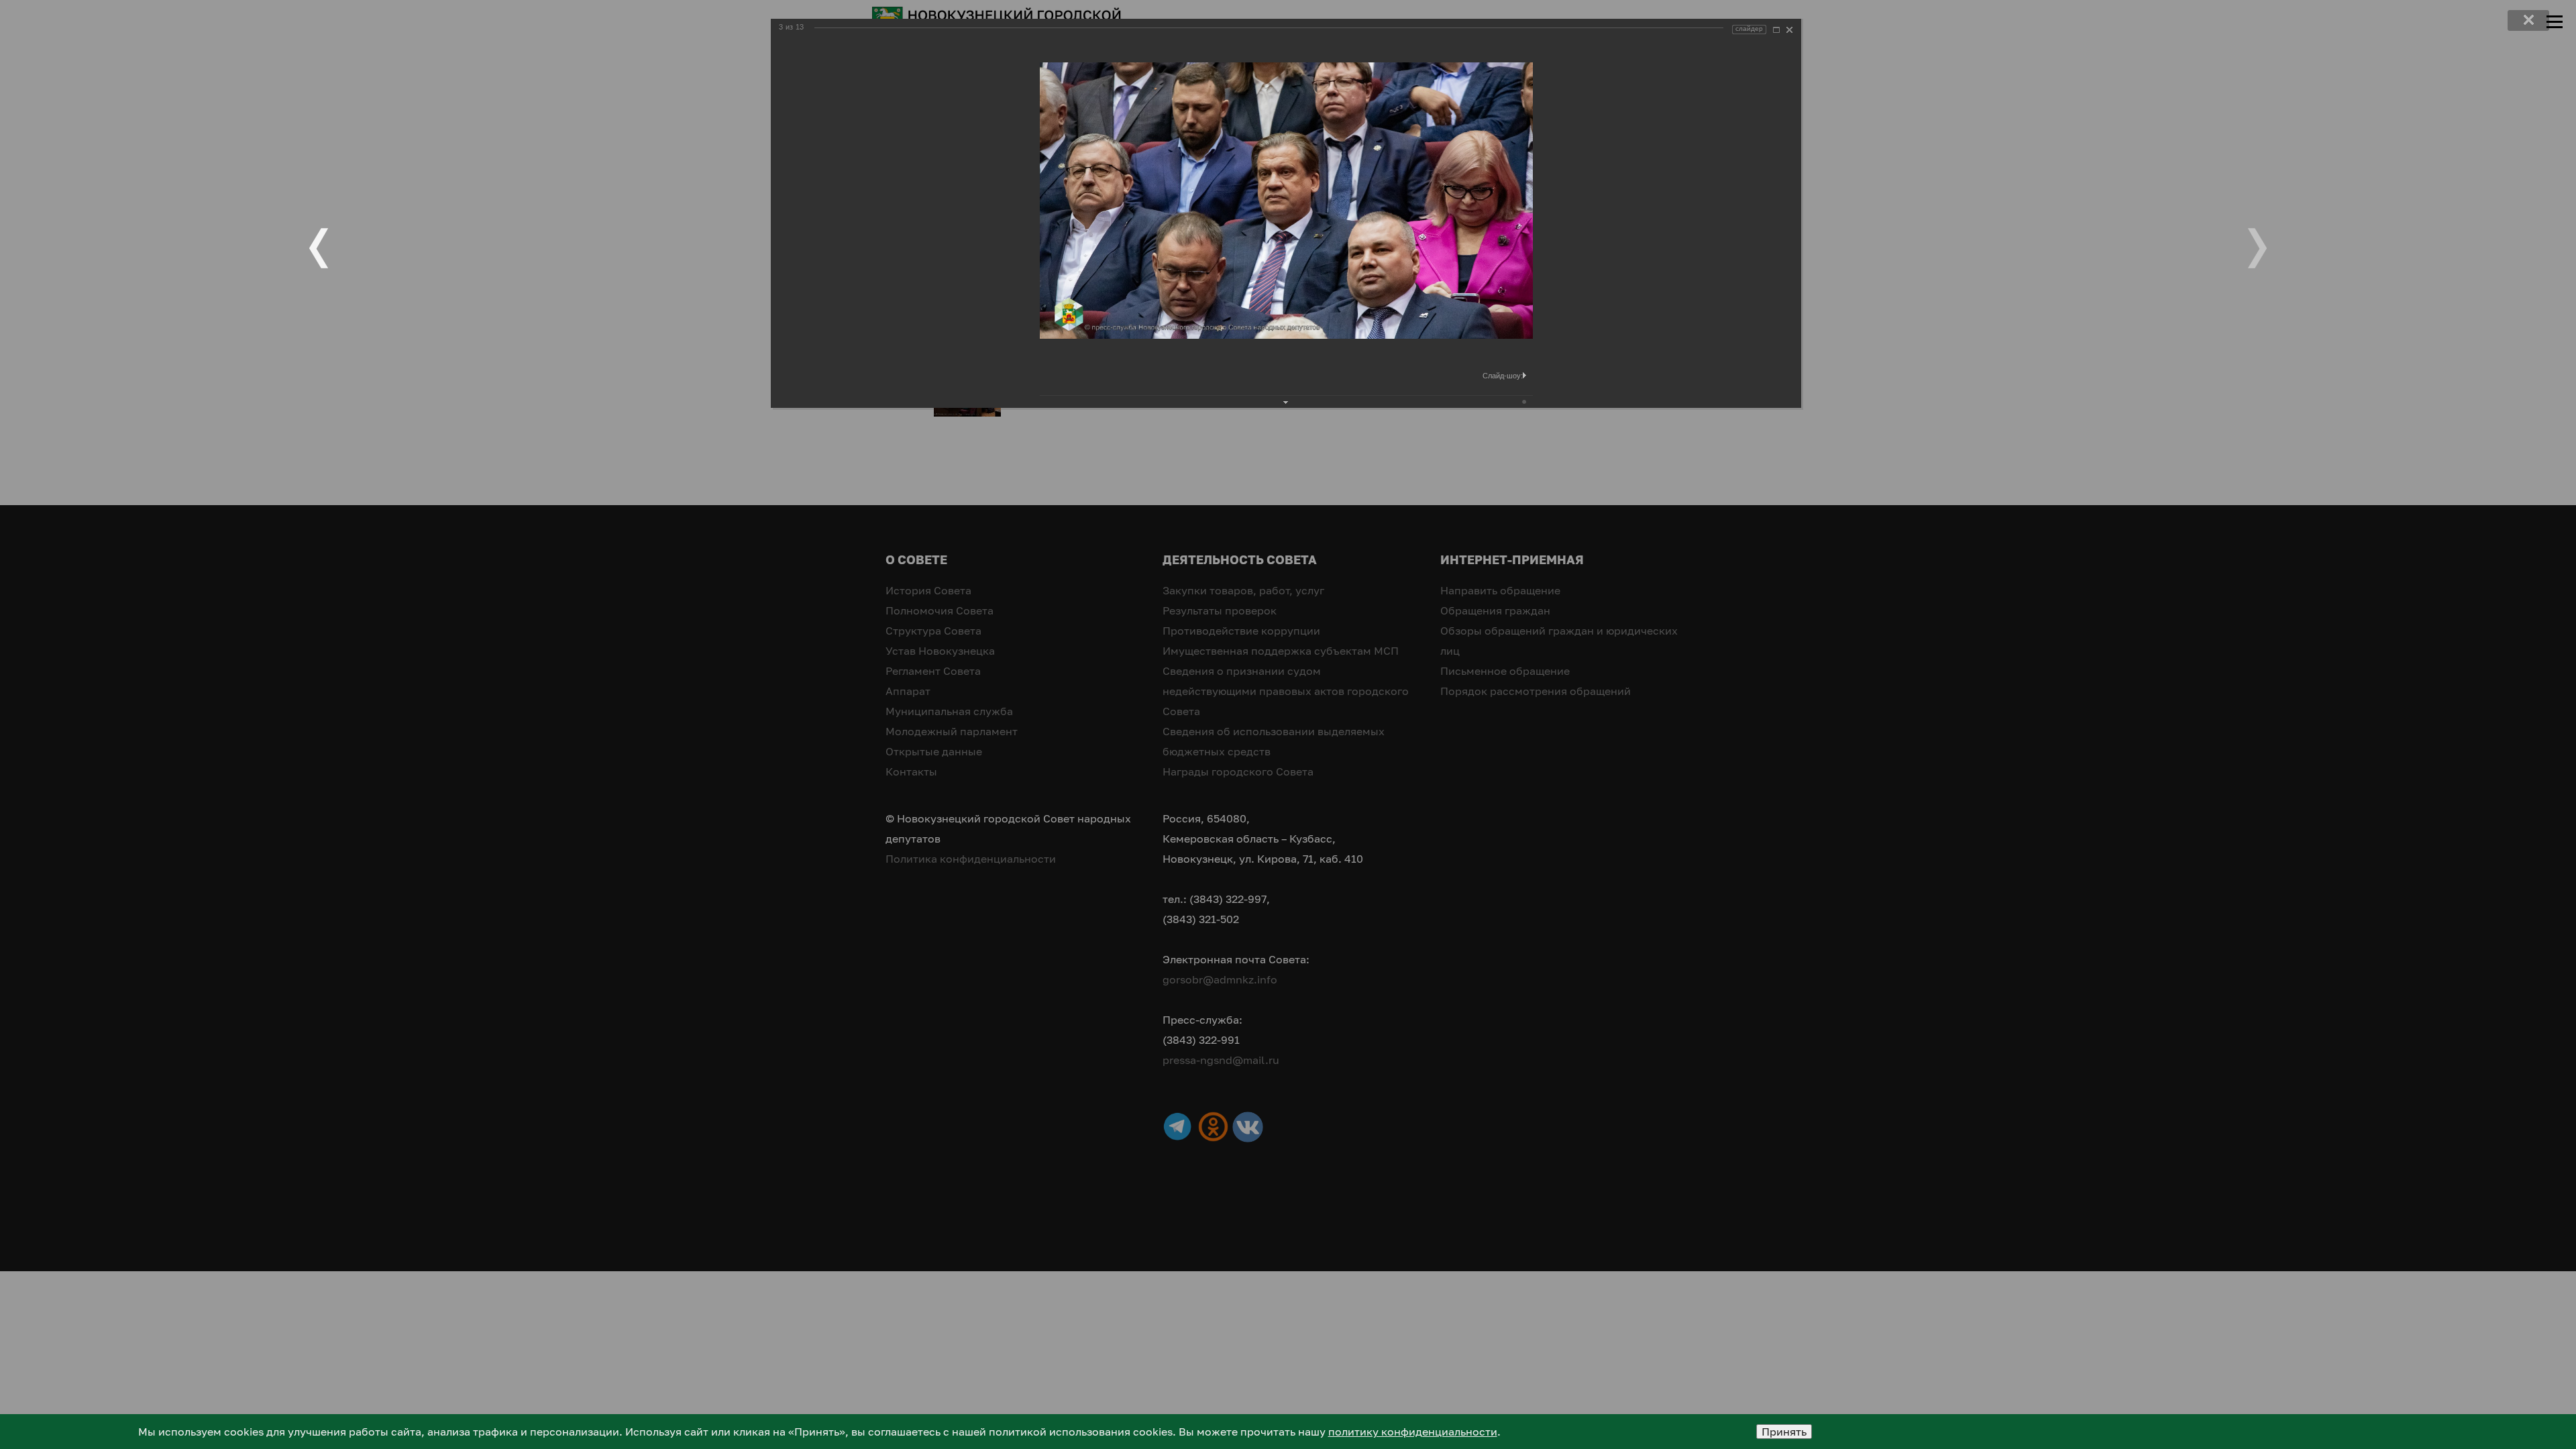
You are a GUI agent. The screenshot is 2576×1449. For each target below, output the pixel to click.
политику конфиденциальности (1413, 1432)
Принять (1784, 1432)
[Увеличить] (1776, 30)
